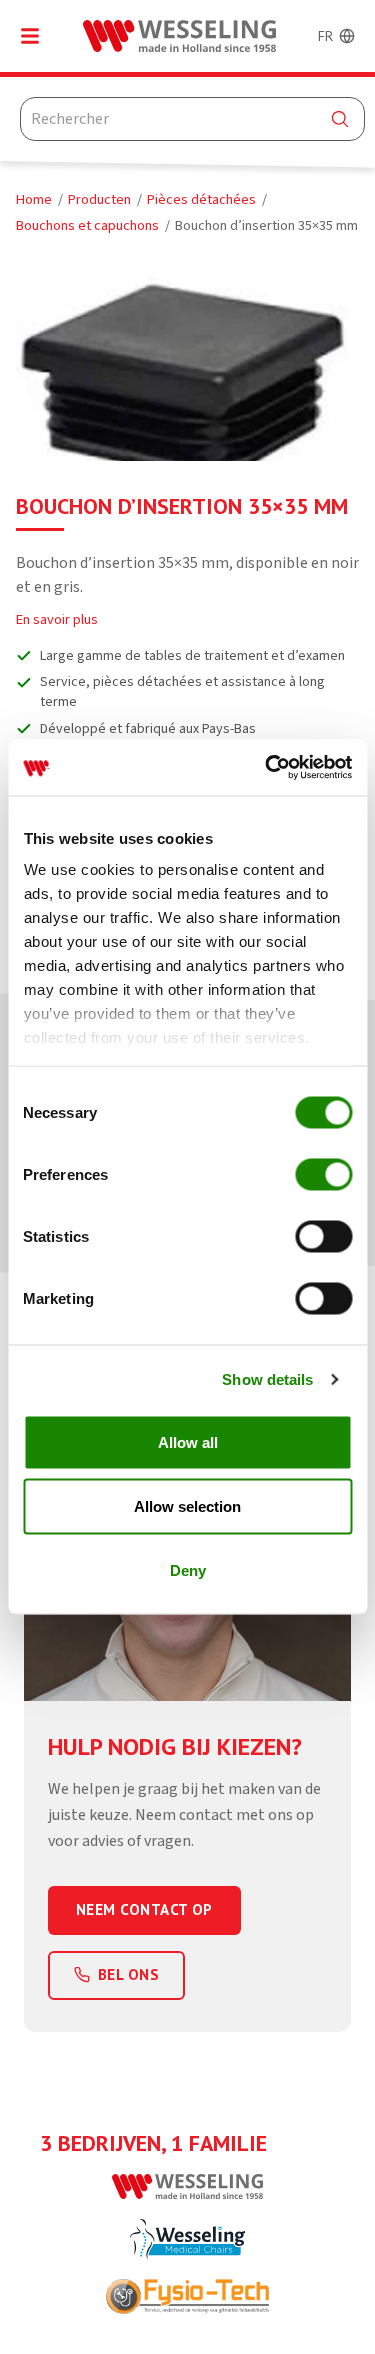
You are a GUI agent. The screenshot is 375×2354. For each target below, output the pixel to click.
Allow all (188, 1441)
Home (34, 199)
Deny (188, 1569)
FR (325, 36)
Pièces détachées (201, 199)
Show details (267, 1379)
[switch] (323, 1174)
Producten (99, 199)
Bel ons (128, 1974)
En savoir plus (57, 619)
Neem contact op (144, 1909)
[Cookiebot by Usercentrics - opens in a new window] (267, 768)
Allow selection (187, 1505)
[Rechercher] (340, 119)
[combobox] (192, 119)
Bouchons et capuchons (87, 225)
